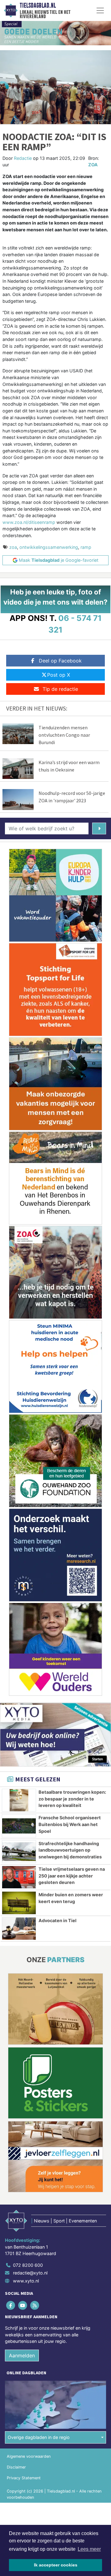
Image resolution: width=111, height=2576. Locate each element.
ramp (86, 547)
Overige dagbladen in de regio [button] (39, 2437)
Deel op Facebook (60, 661)
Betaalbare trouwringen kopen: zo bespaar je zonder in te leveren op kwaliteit (72, 1799)
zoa (13, 547)
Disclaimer (16, 2467)
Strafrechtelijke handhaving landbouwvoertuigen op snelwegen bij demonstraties (70, 1850)
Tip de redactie (60, 689)
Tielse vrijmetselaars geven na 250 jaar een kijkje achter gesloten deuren (72, 1876)
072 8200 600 (28, 2265)
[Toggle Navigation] (100, 10)
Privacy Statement (24, 2478)
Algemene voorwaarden (29, 2456)
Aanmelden (22, 2355)
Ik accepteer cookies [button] (56, 2565)
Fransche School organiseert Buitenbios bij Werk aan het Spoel (70, 1824)
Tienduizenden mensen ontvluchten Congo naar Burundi (64, 735)
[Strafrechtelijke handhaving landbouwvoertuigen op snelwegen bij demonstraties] (19, 1852)
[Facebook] (11, 2305)
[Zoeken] (99, 828)
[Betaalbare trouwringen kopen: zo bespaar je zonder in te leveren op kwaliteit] (19, 1800)
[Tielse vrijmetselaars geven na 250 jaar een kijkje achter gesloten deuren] (19, 1877)
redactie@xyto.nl (30, 2273)
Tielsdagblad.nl (38, 6)
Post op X (59, 675)
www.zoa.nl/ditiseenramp (29, 522)
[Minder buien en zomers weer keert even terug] (19, 1903)
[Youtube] (23, 2305)
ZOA (93, 165)
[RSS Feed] (35, 2305)
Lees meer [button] (89, 2549)
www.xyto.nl (26, 2281)
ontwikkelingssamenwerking (49, 547)
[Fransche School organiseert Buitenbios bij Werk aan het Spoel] (19, 1826)
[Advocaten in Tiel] (19, 1929)
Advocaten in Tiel (58, 1920)
